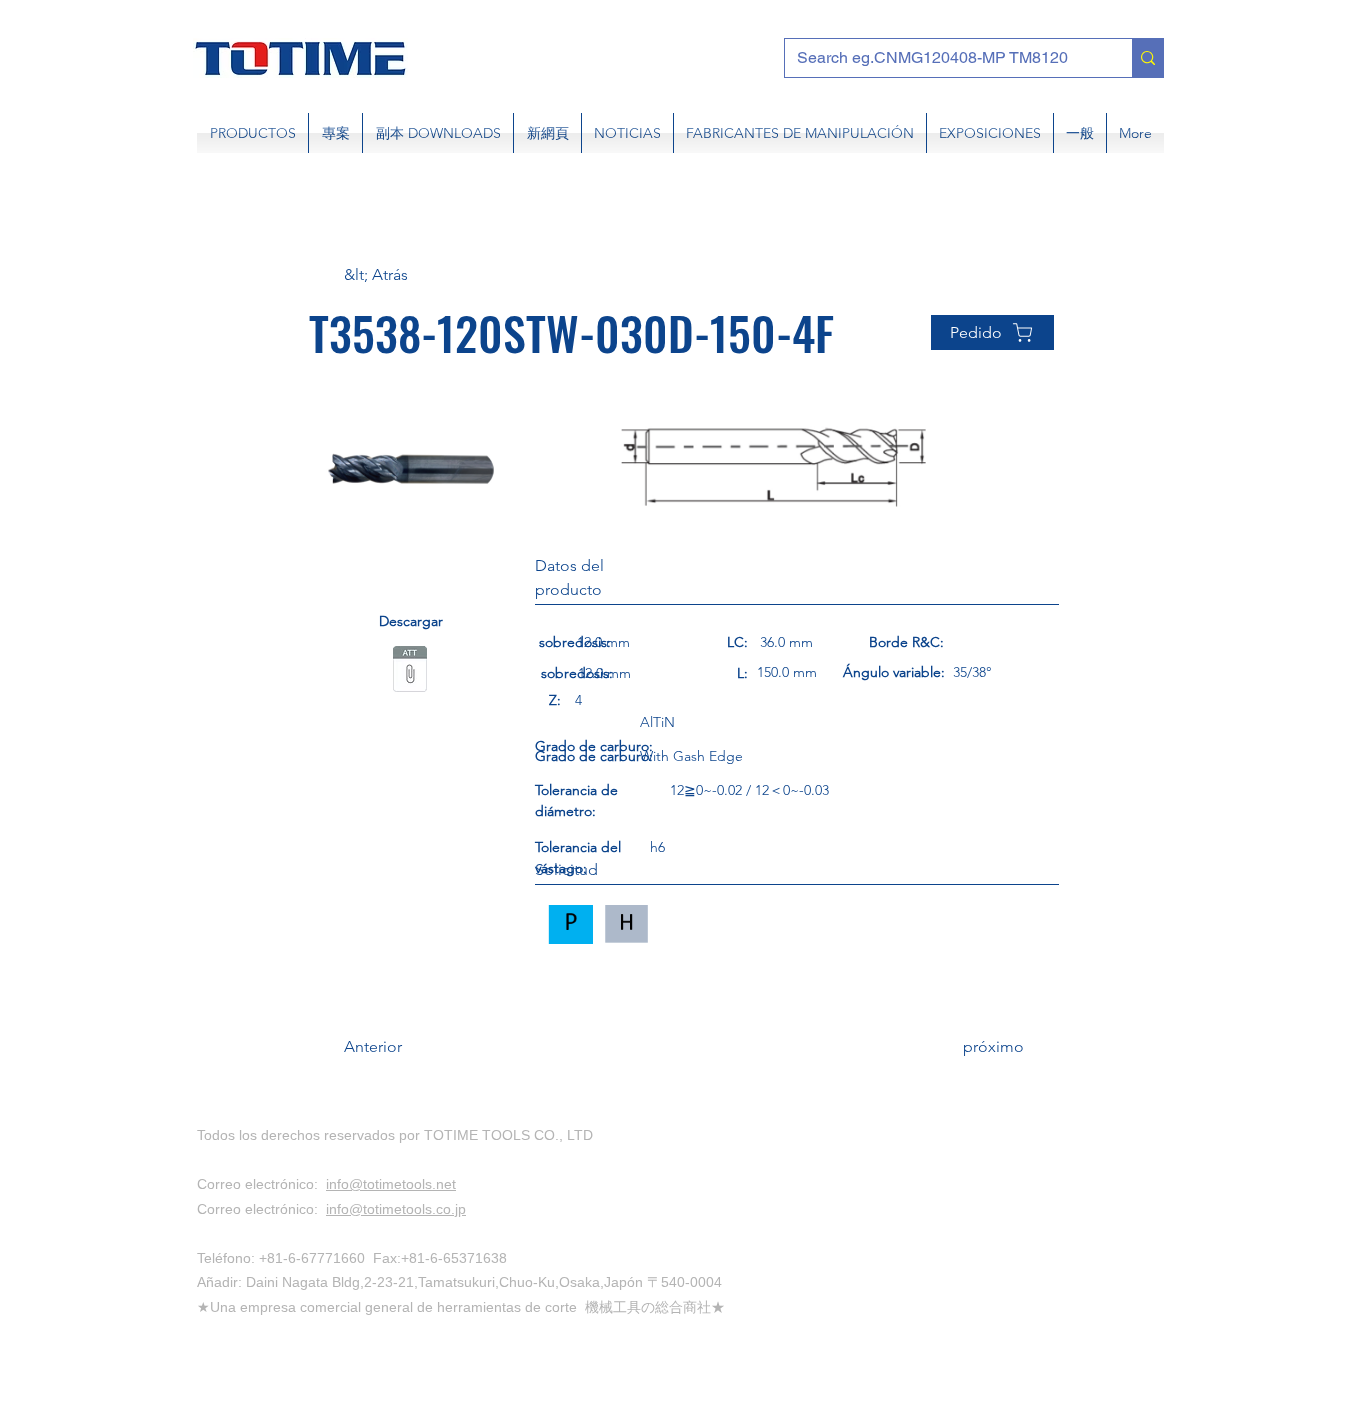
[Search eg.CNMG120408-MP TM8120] (1147, 58)
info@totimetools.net (391, 1184)
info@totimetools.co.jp (396, 1209)
